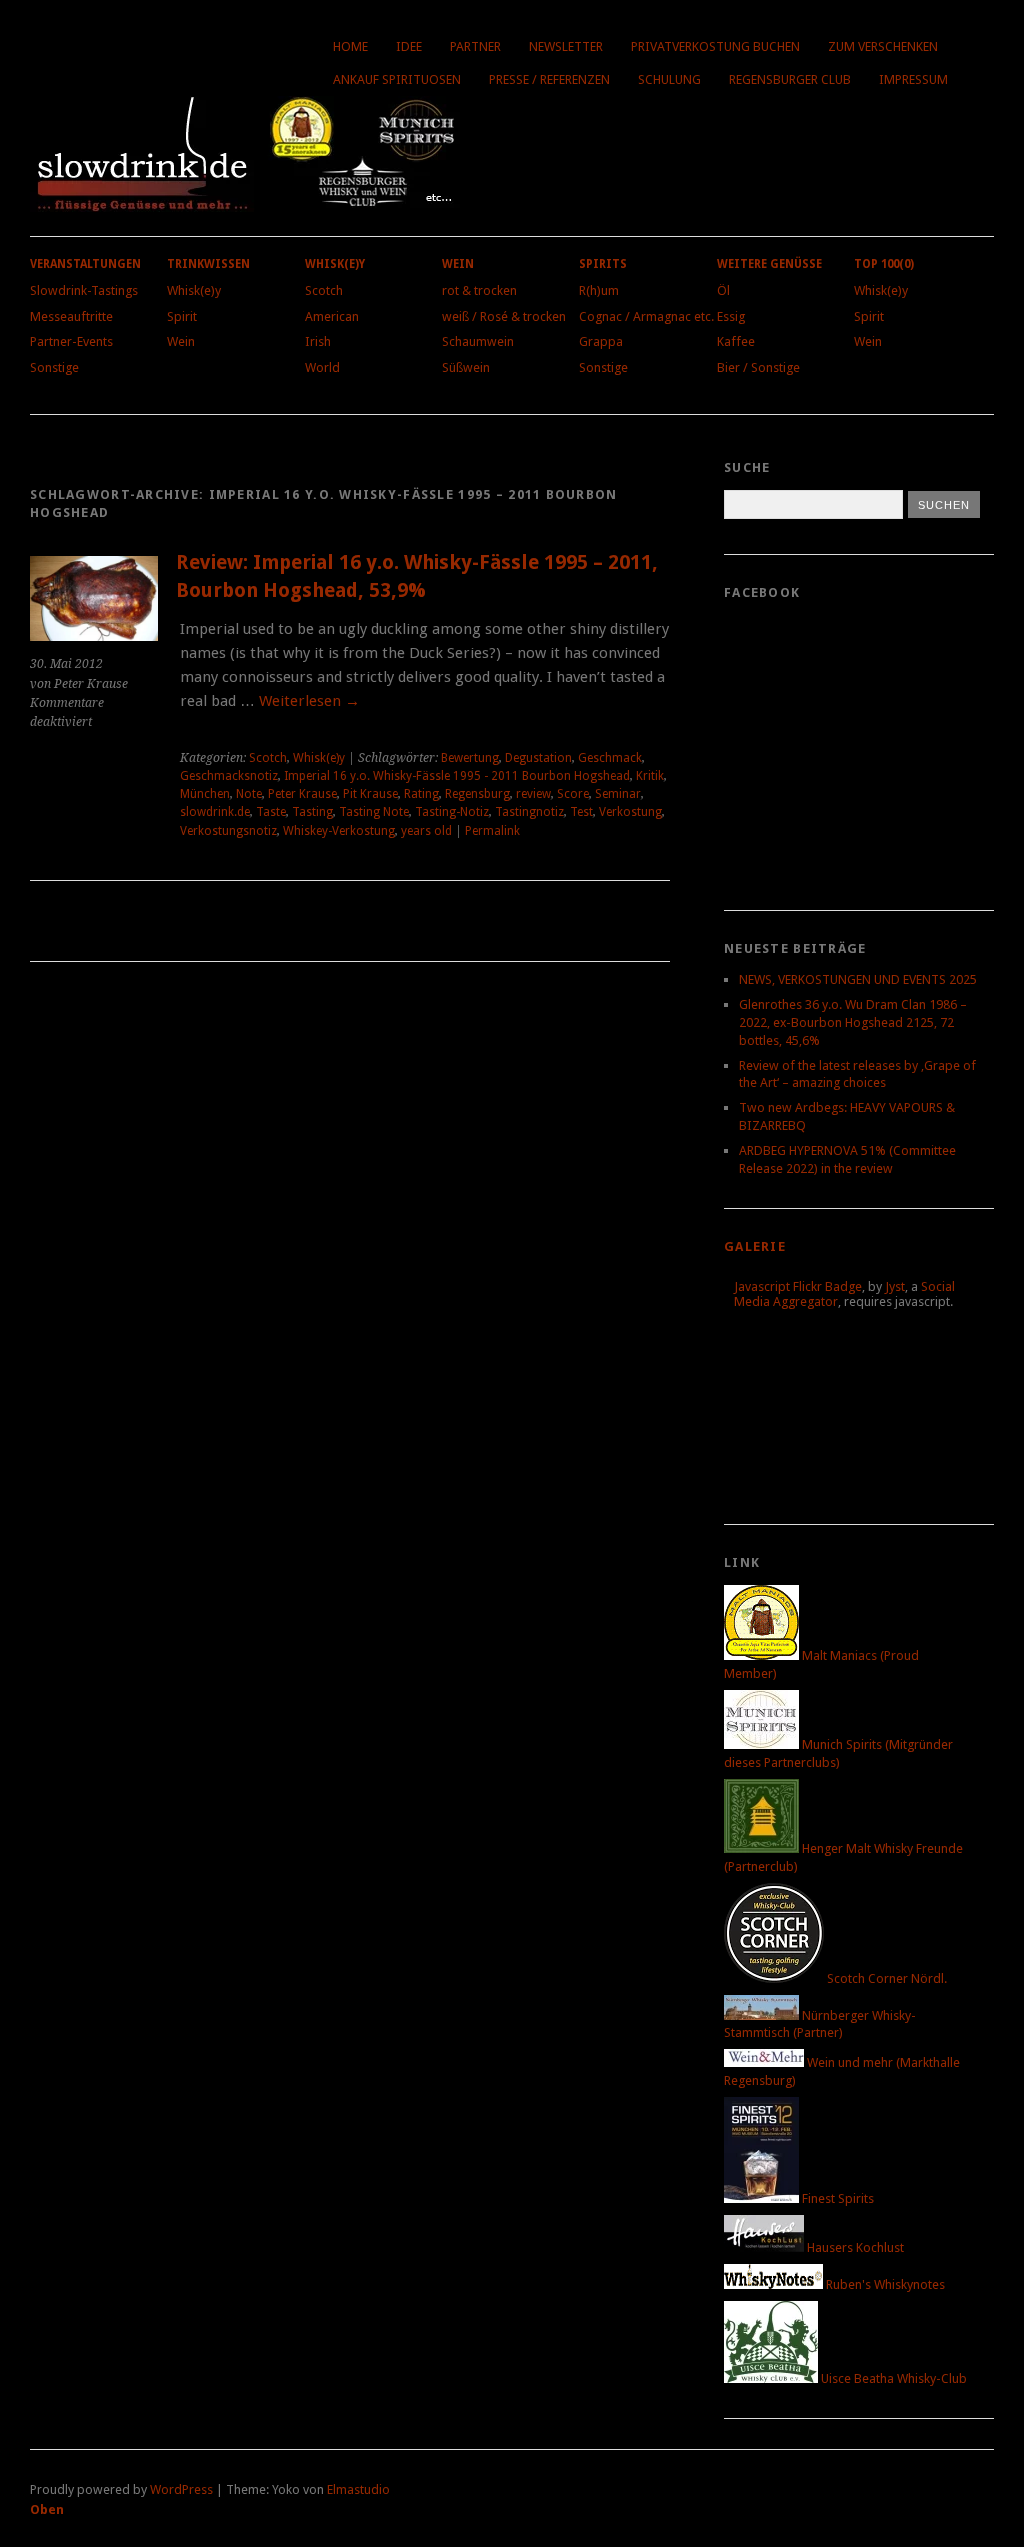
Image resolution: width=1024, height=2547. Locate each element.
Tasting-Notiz (452, 812)
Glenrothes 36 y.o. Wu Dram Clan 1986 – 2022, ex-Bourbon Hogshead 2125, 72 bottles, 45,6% (853, 1022)
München (205, 794)
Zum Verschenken (883, 46)
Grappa (601, 341)
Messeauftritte (71, 316)
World (322, 367)
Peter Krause (302, 794)
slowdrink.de (215, 812)
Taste (271, 812)
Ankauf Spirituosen (397, 79)
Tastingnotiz (529, 812)
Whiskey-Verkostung (339, 831)
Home (350, 46)
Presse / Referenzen (549, 79)
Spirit (182, 316)
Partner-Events (71, 341)
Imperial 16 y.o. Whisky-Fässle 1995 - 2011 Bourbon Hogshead (457, 776)
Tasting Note (374, 812)
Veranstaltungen (85, 264)
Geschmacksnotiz (229, 776)
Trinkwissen (208, 264)
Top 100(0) (884, 264)
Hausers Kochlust (854, 2247)
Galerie (755, 1246)
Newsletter (566, 46)
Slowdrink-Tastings (84, 290)
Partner (475, 46)
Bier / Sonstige (758, 367)
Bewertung (470, 758)
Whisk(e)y (194, 290)
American (332, 316)
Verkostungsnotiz (228, 831)
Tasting (312, 812)
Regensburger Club (790, 79)
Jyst (895, 1286)
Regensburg (477, 794)
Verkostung (630, 812)
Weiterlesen (309, 701)
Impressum (913, 79)
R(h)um (599, 290)
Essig (731, 316)
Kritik (650, 776)
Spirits (603, 264)
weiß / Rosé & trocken (504, 316)
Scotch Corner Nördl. (885, 1978)
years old (426, 831)
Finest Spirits (836, 2198)
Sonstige (54, 367)
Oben (47, 2509)
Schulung (669, 79)
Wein (181, 341)
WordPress (181, 2489)
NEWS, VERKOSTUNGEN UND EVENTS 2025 (858, 979)
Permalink (492, 831)
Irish (318, 341)
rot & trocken (479, 290)
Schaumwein (478, 341)
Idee (409, 46)
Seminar (618, 794)
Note (249, 794)
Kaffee (736, 341)
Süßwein (466, 367)
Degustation (538, 758)
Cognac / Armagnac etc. (646, 316)
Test (581, 812)
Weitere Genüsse (769, 264)
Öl (723, 290)
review (533, 794)
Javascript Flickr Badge (798, 1286)
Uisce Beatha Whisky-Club (892, 2378)
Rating (421, 794)
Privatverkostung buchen (715, 46)
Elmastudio (358, 2489)
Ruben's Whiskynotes (884, 2284)
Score (573, 794)
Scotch (324, 290)
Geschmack (610, 758)
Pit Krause (370, 794)
